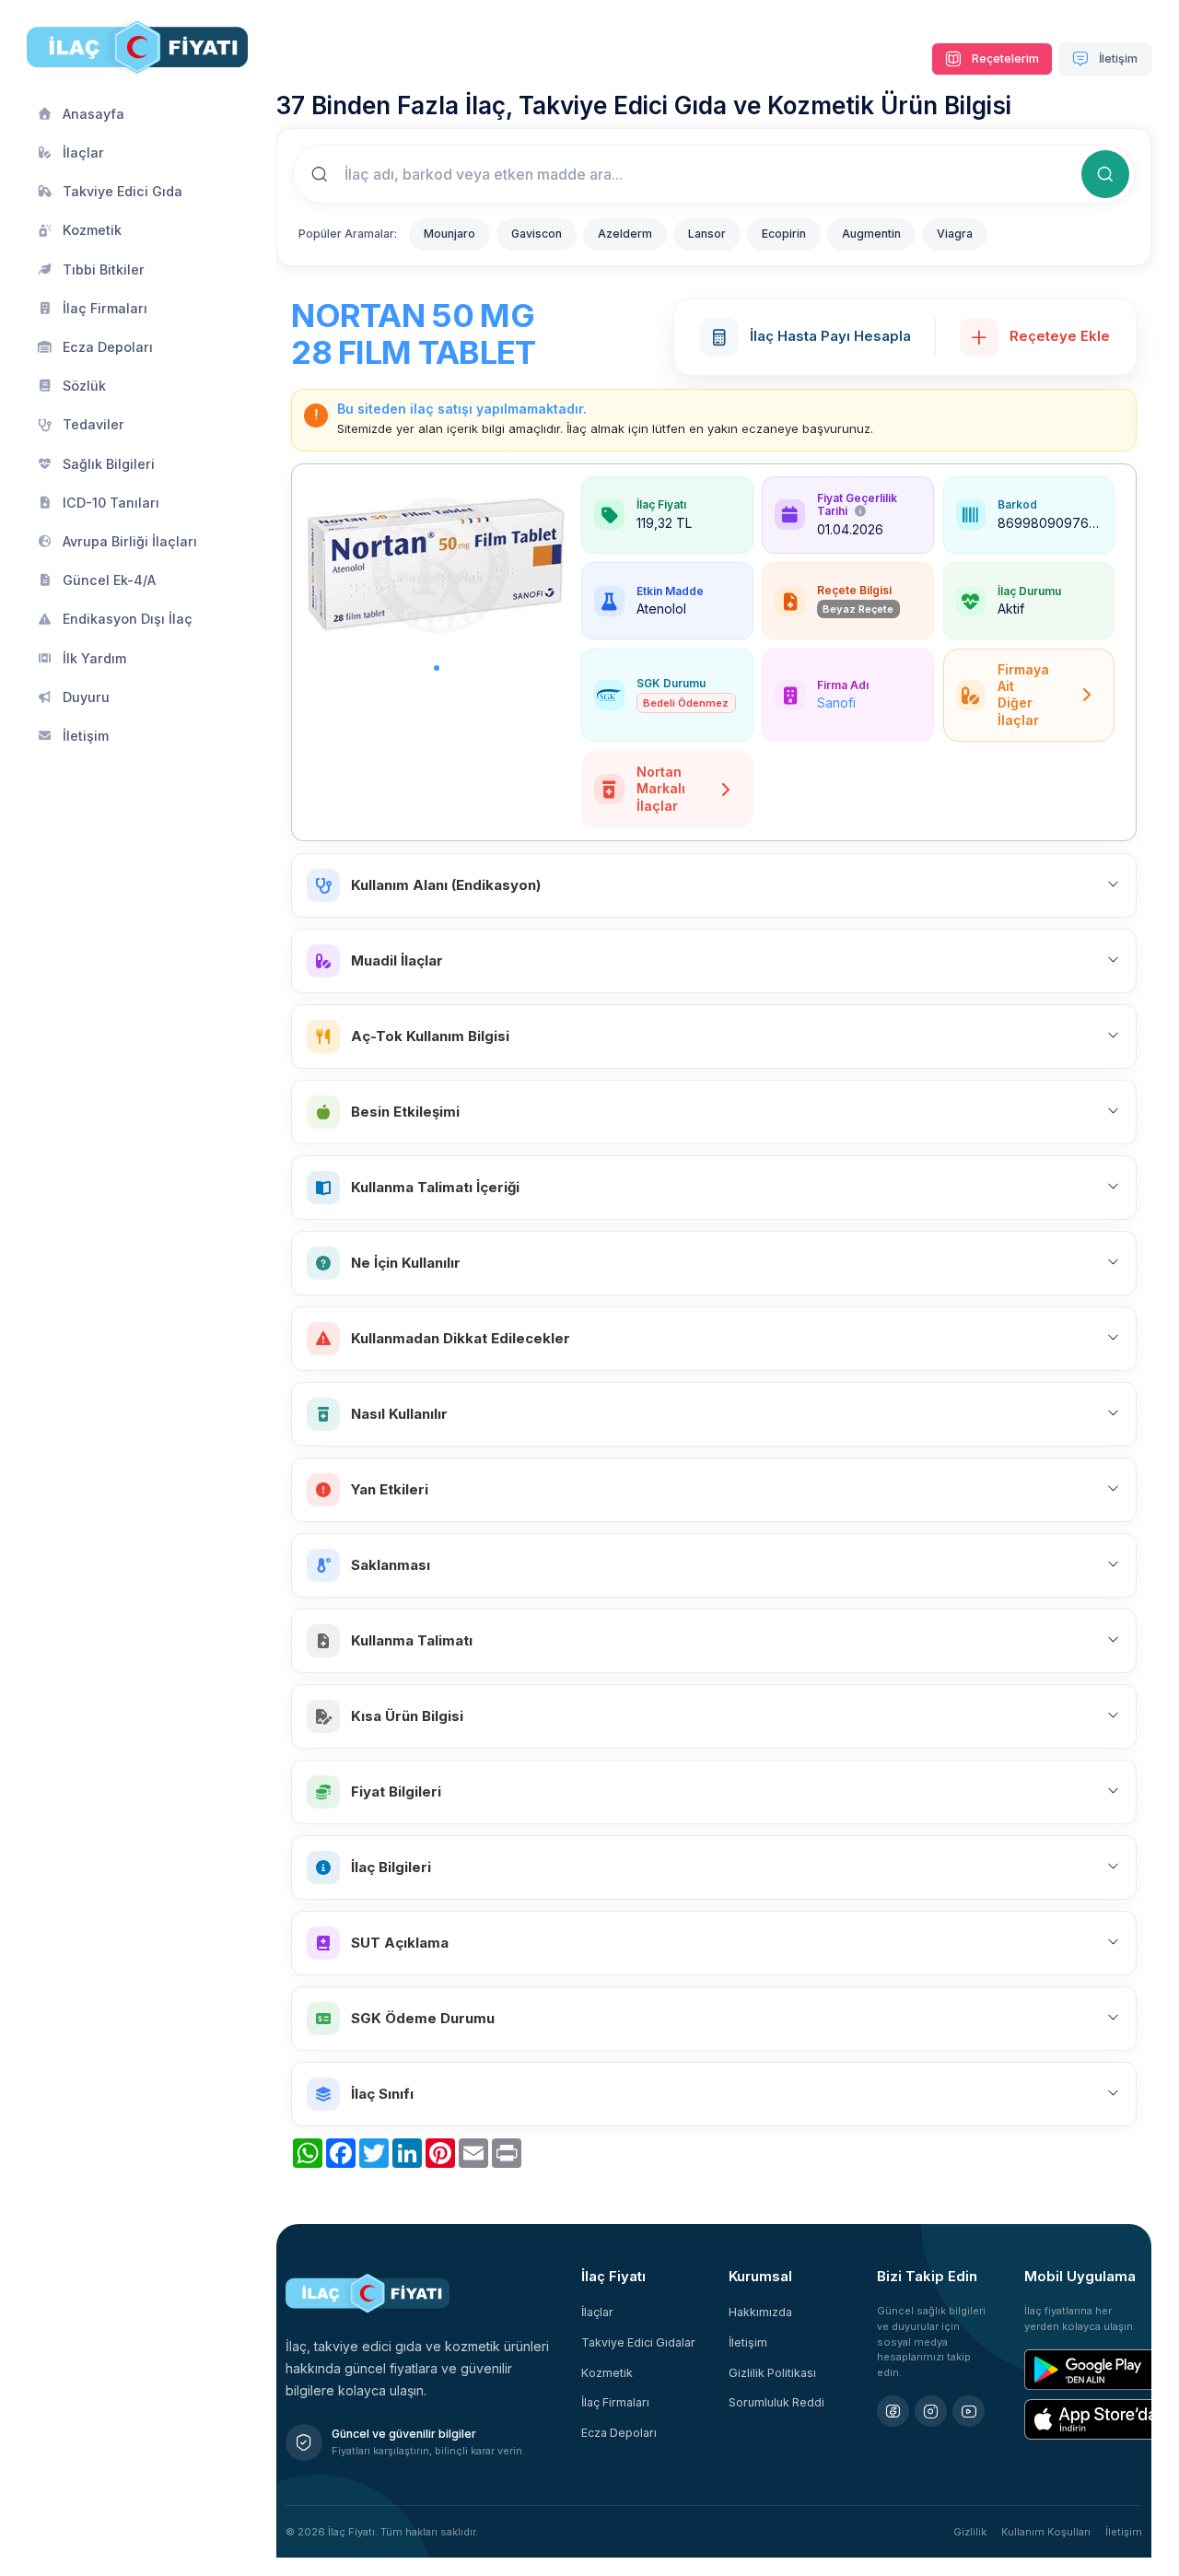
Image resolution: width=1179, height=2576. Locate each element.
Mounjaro (449, 234)
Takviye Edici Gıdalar (638, 2342)
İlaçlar (597, 2312)
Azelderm (625, 234)
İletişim (1117, 59)
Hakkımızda (760, 2312)
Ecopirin (784, 234)
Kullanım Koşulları (1046, 2532)
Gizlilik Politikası (772, 2373)
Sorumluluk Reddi (776, 2402)
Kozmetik (607, 2373)
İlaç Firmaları (615, 2402)
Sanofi (836, 703)
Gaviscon (537, 234)
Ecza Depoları (619, 2433)
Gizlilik (970, 2532)
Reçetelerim (1004, 59)
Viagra (955, 234)
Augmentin (871, 234)
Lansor (707, 234)
